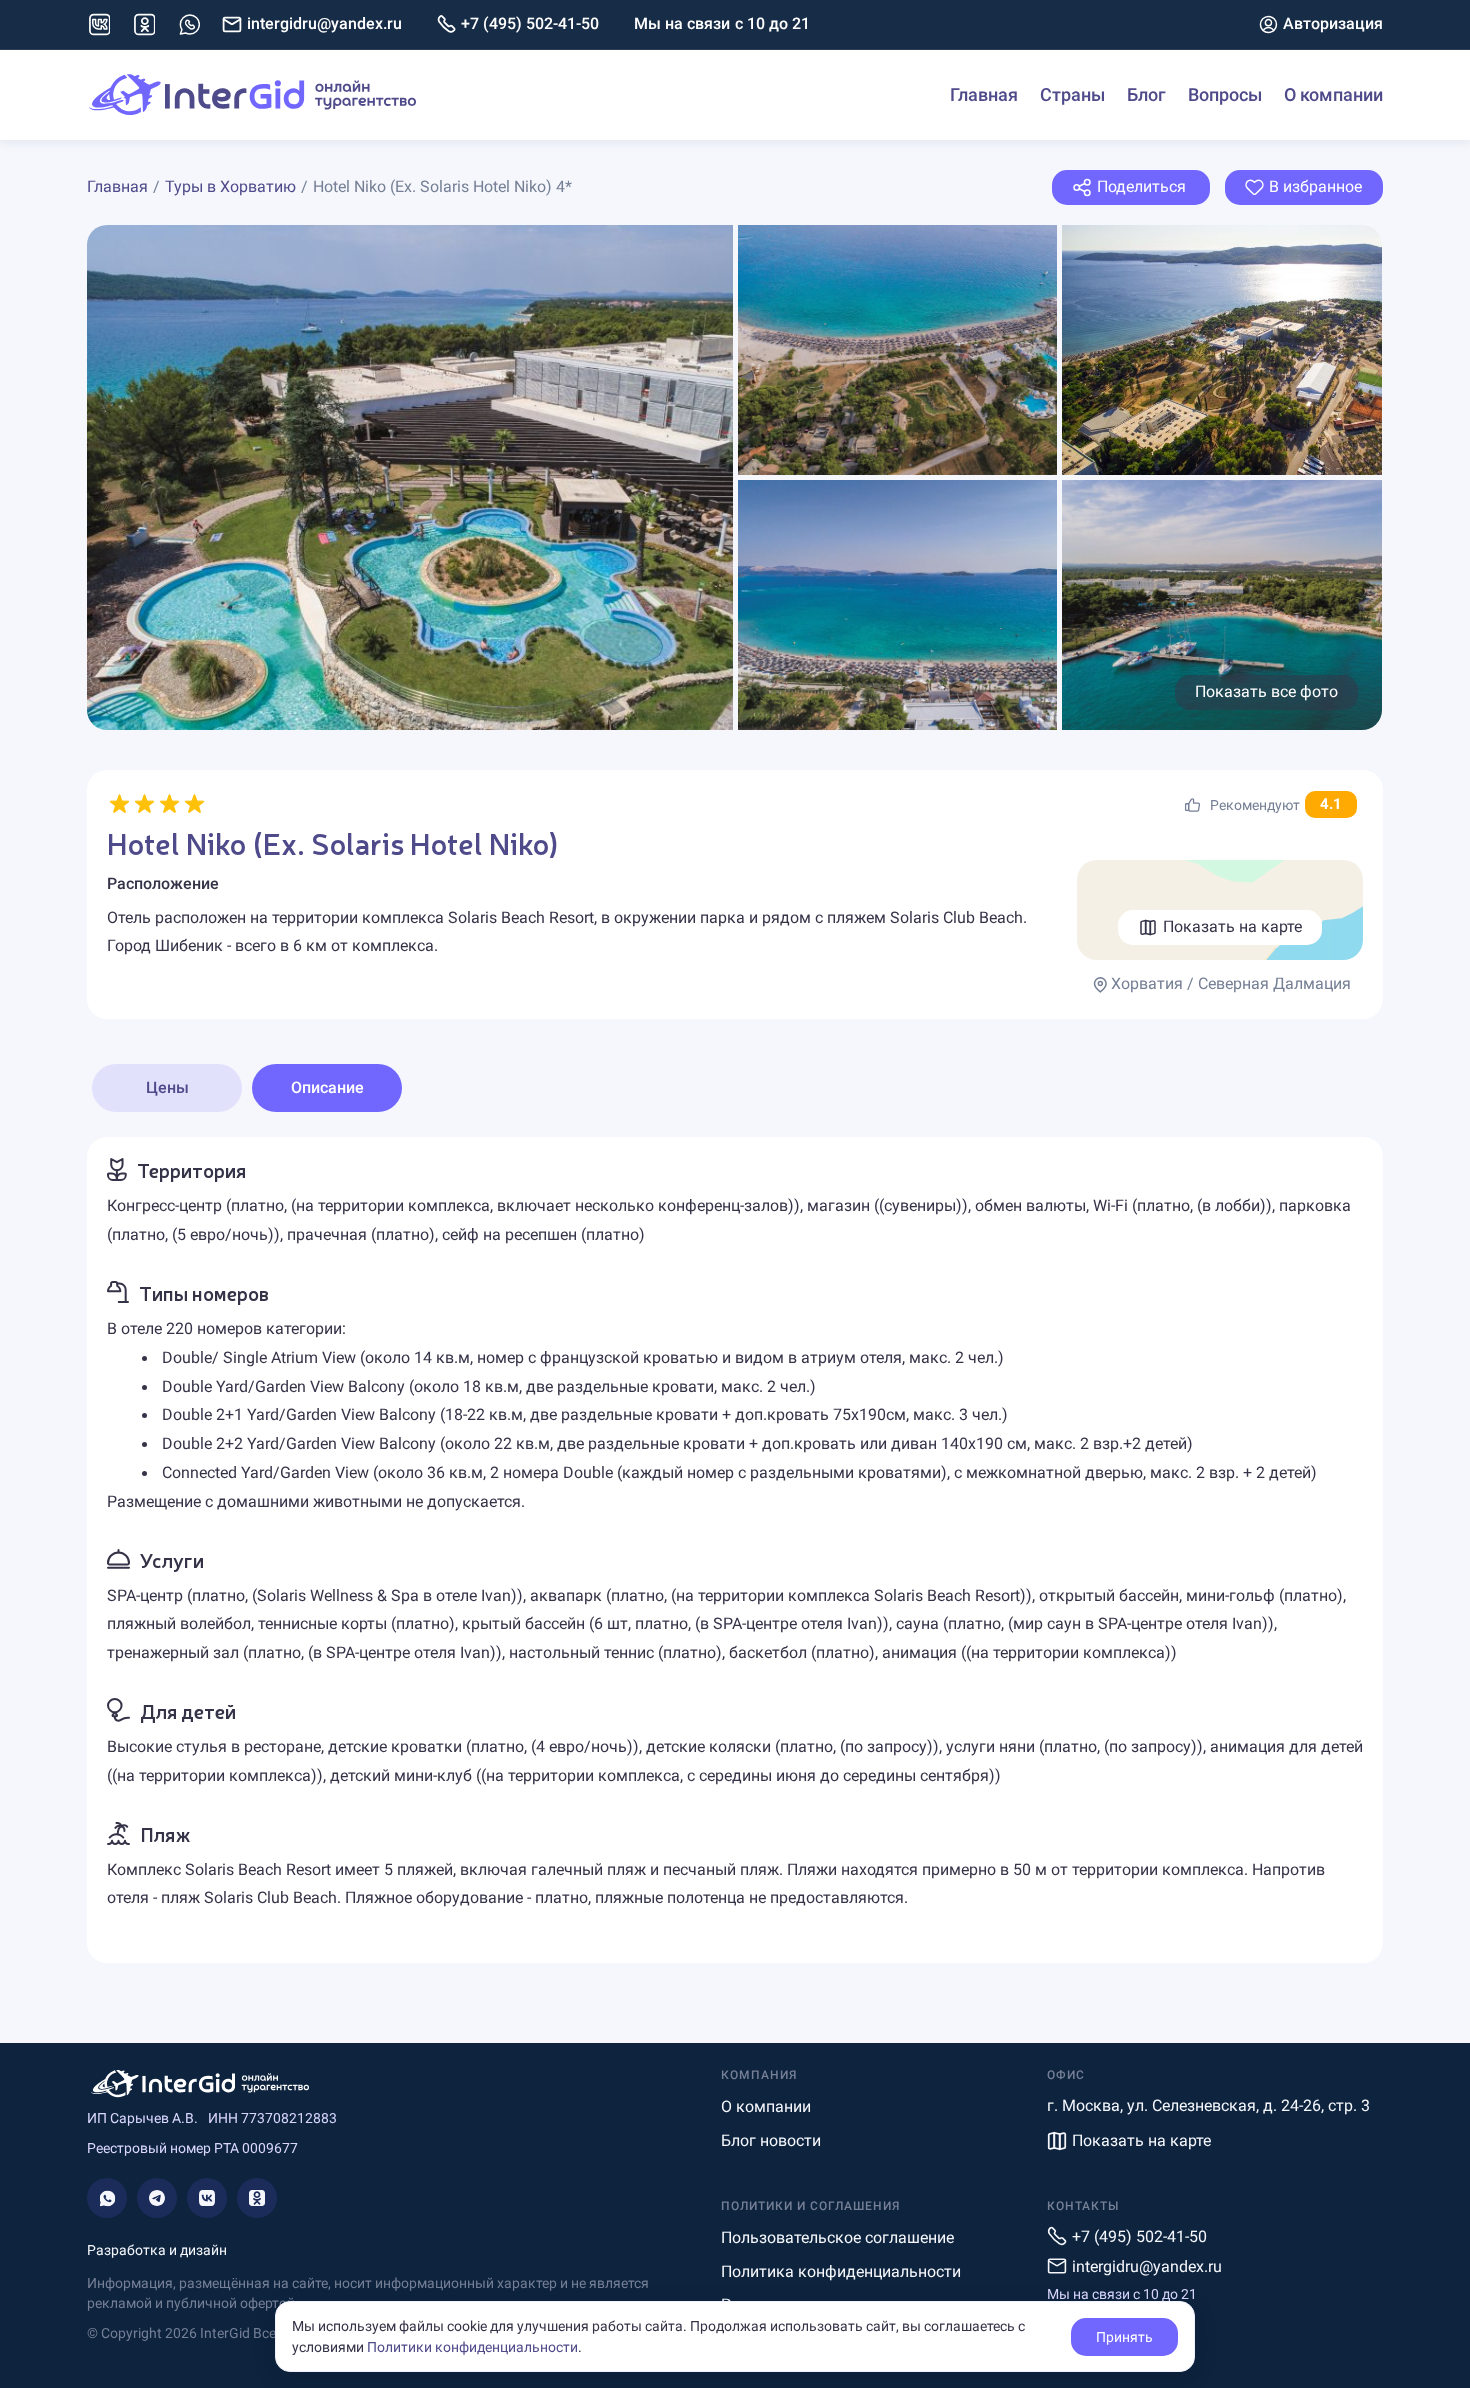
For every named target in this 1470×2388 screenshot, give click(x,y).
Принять (1124, 2337)
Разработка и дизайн (157, 2250)
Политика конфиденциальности (841, 2271)
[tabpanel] (735, 1550)
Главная (984, 94)
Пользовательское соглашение (837, 2237)
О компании (1333, 94)
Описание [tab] (327, 1087)
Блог (1146, 94)
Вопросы (1225, 94)
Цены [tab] (167, 1087)
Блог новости (771, 2140)
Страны (1072, 94)
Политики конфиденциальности (472, 2347)
